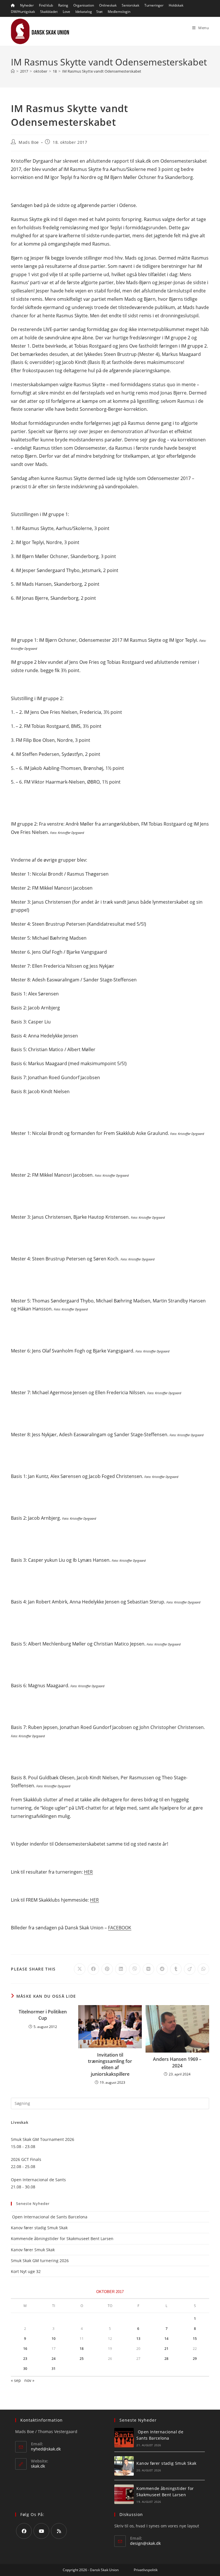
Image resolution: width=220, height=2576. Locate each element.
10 (54, 2339)
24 (54, 2359)
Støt (99, 12)
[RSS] (59, 2531)
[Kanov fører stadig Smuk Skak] (124, 2466)
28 (166, 2359)
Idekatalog (84, 12)
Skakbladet (49, 12)
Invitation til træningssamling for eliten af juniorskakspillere (110, 2064)
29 (195, 2359)
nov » (29, 2380)
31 (54, 2369)
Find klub (46, 5)
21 (166, 2349)
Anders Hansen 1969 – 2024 (177, 2062)
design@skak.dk (145, 2543)
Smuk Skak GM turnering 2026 (40, 2261)
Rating (63, 5)
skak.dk (38, 2466)
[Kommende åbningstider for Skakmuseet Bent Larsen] (124, 2494)
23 (25, 2359)
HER (88, 1872)
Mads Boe (29, 142)
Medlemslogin (119, 12)
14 (166, 2339)
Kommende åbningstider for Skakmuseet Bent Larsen (62, 2239)
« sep (16, 2380)
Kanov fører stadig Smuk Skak (39, 2228)
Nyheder (27, 5)
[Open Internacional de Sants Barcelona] (124, 2438)
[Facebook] (24, 2531)
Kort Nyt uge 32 (26, 2271)
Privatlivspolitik (146, 2570)
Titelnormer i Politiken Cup (43, 2015)
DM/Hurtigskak (23, 12)
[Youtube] (41, 2531)
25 (82, 2359)
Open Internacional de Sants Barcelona (49, 2217)
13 (138, 2339)
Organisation (84, 5)
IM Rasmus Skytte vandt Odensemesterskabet (102, 71)
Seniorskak (130, 5)
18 (82, 2349)
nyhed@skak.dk (46, 2449)
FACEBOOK (120, 1928)
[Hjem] (13, 71)
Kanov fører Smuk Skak (33, 2250)
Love (66, 12)
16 (25, 2349)
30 (25, 2369)
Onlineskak (108, 5)
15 (195, 2339)
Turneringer (154, 5)
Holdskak (176, 5)
